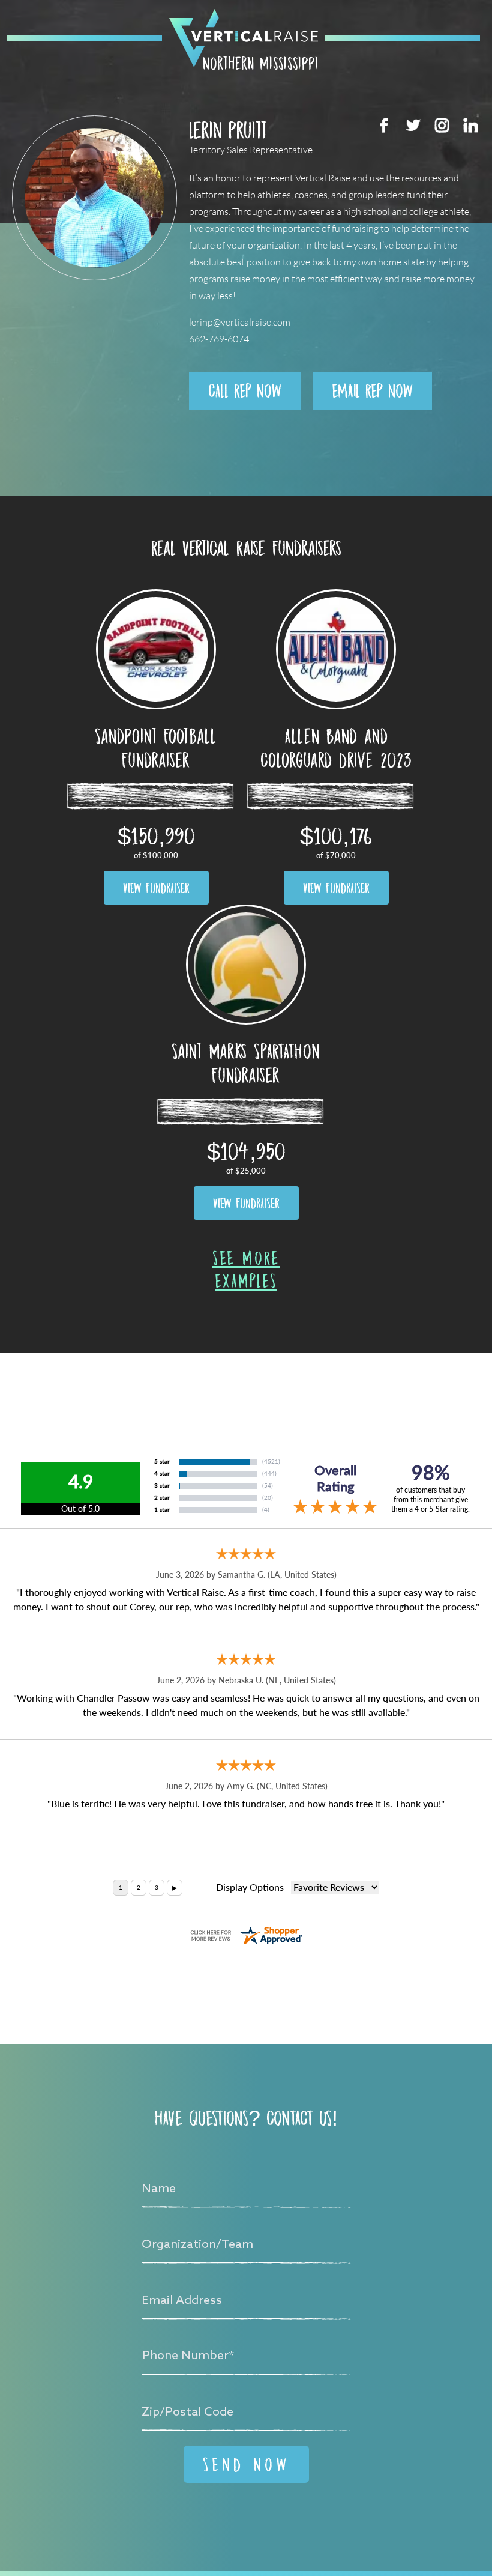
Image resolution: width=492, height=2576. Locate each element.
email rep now (372, 390)
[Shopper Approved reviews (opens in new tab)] (246, 1935)
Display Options (250, 1887)
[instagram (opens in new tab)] (442, 125)
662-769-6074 (219, 339)
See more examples (246, 1269)
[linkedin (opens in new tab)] (470, 125)
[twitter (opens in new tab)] (413, 125)
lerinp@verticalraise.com (240, 322)
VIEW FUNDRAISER (156, 888)
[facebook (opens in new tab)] (384, 125)
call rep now (245, 390)
